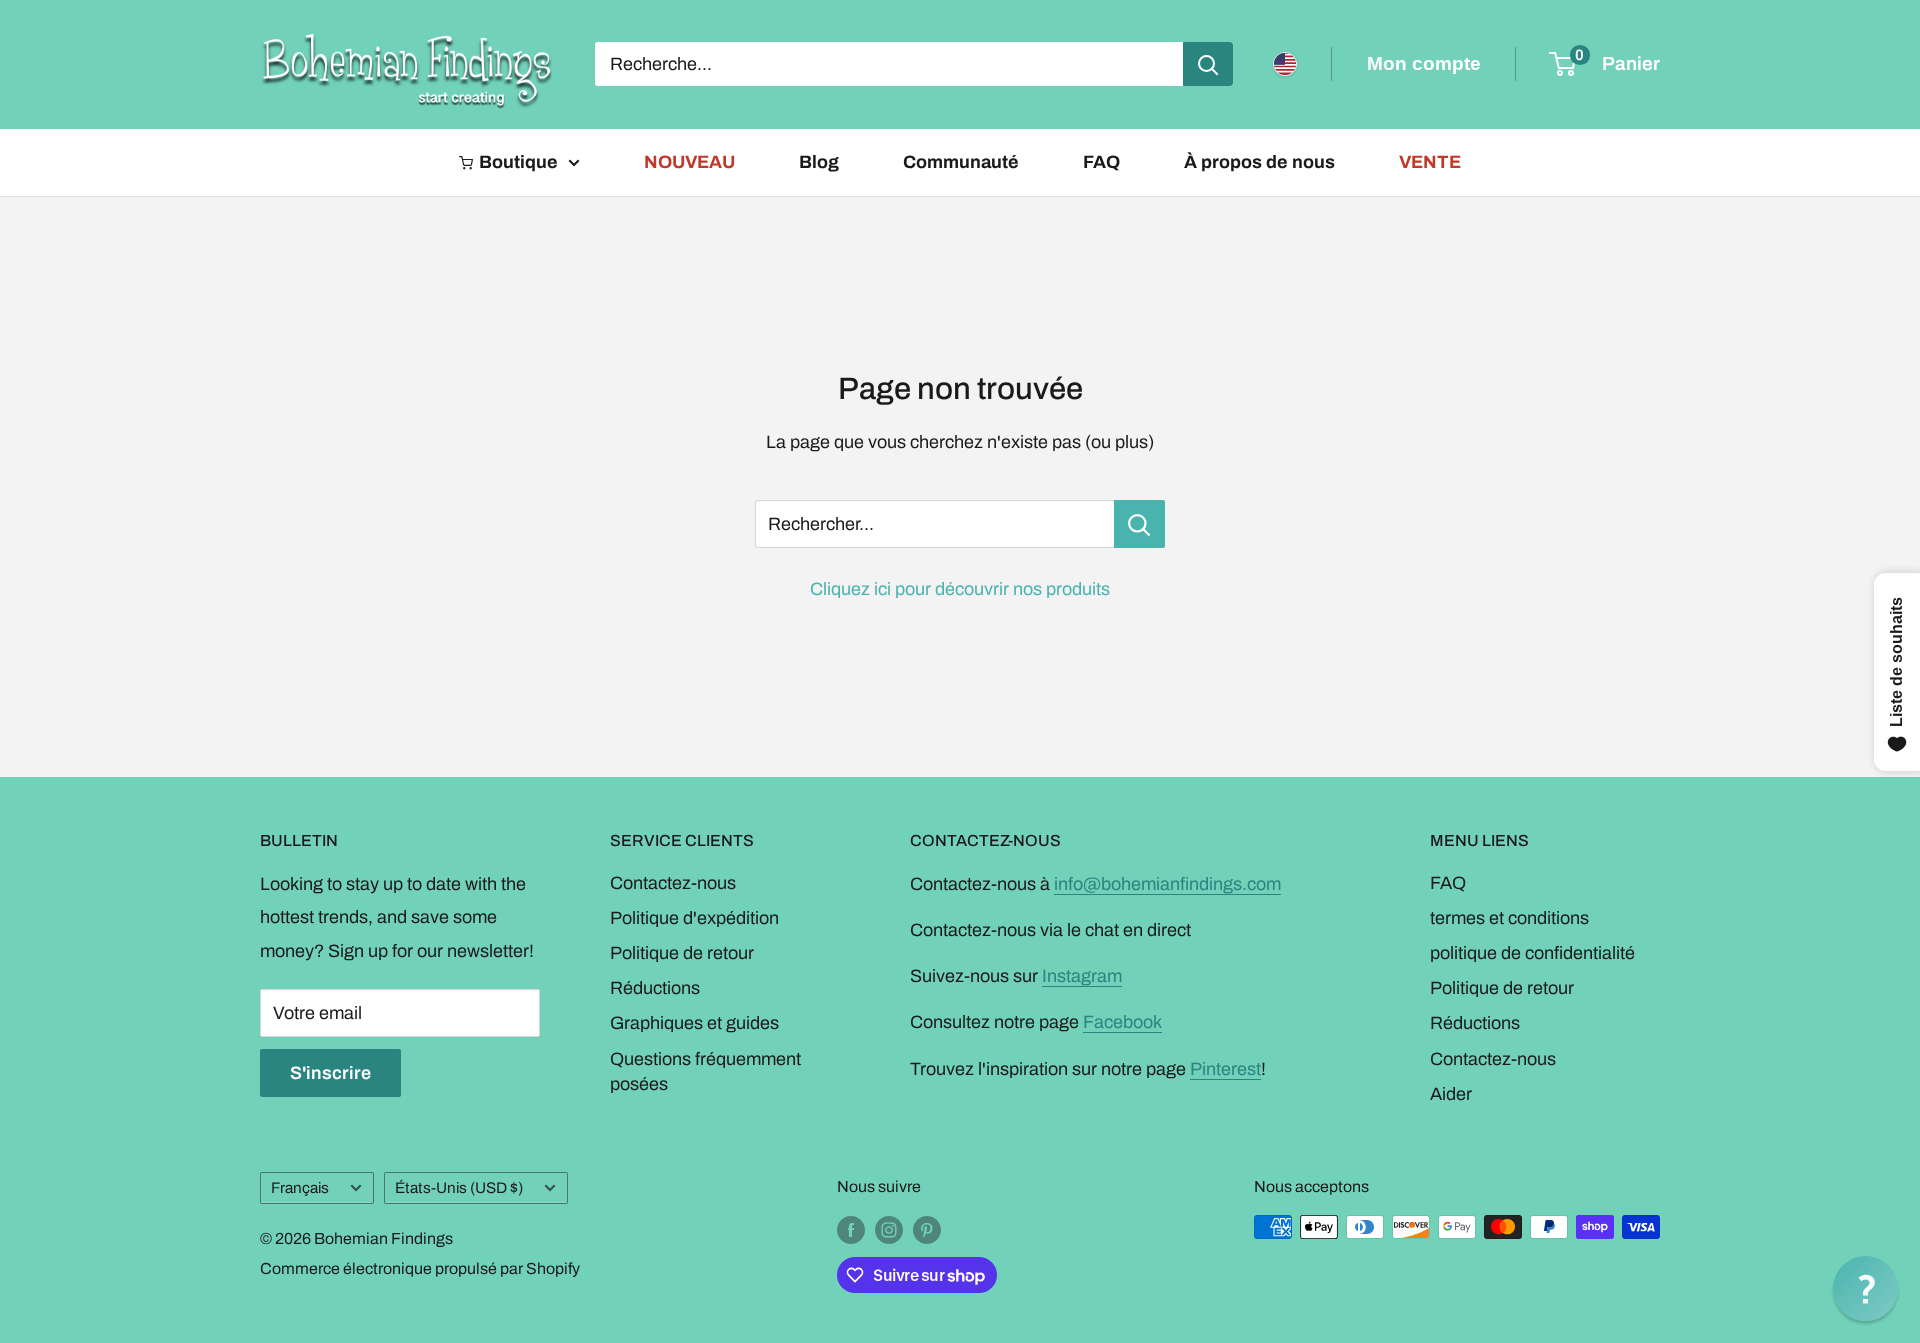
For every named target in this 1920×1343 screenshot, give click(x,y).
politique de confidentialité (1532, 953)
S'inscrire (330, 1073)
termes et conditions (1509, 918)
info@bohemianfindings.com (1167, 884)
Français (300, 1188)
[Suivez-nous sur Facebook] (851, 1230)
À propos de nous (1259, 162)
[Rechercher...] (1139, 524)
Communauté (961, 162)
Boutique (518, 162)
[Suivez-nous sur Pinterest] (927, 1230)
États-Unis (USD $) (459, 1188)
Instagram (1082, 976)
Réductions (655, 988)
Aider (1451, 1094)
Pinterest (1225, 1069)
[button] (1865, 1288)
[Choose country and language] (1285, 64)
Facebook (1122, 1022)
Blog (819, 162)
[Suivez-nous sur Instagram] (889, 1230)
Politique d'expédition (694, 918)
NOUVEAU (689, 162)
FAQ (1101, 162)
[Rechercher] (1208, 64)
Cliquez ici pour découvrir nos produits (960, 589)
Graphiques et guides (694, 1023)
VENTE (1430, 162)
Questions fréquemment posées (705, 1071)
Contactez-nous (673, 883)
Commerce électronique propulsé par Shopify (420, 1268)
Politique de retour (682, 953)
